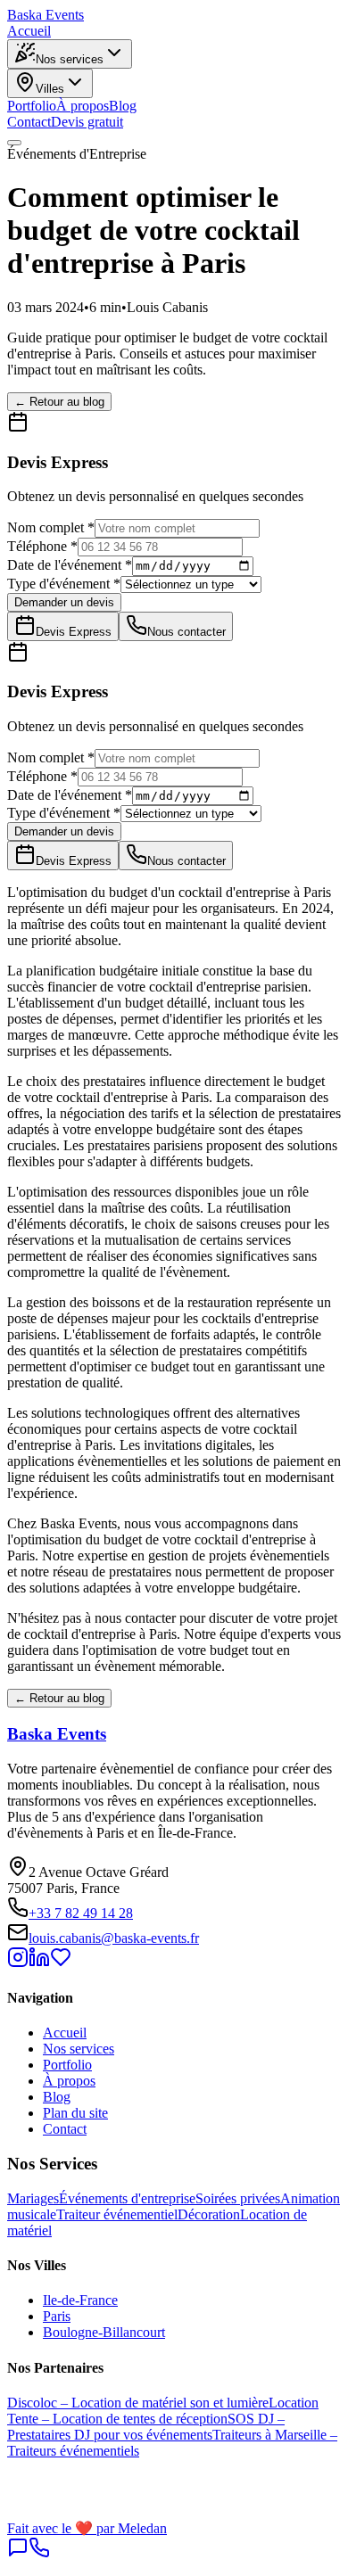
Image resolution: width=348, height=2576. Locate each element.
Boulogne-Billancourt (104, 2332)
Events (46, 15)
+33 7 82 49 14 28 (81, 1913)
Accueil (29, 31)
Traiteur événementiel (117, 2214)
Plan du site (75, 2113)
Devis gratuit (87, 122)
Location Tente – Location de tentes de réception (163, 2411)
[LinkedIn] (39, 1963)
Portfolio (32, 106)
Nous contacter (186, 632)
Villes (50, 89)
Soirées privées (238, 2198)
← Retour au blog (59, 402)
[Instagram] (18, 1963)
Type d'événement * (64, 584)
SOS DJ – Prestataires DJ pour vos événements (146, 2427)
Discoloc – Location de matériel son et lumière (138, 2403)
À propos (83, 106)
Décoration (209, 2214)
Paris (57, 2316)
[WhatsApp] (18, 2553)
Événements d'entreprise (127, 2198)
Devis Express (74, 632)
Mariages (33, 2198)
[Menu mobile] (14, 143)
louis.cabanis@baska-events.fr (114, 1938)
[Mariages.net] (61, 1963)
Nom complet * (51, 527)
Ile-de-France (80, 2300)
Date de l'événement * (70, 565)
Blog (123, 106)
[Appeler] (39, 2553)
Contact (29, 122)
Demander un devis (64, 602)
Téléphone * (42, 546)
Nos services (70, 59)
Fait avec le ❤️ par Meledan (87, 2528)
